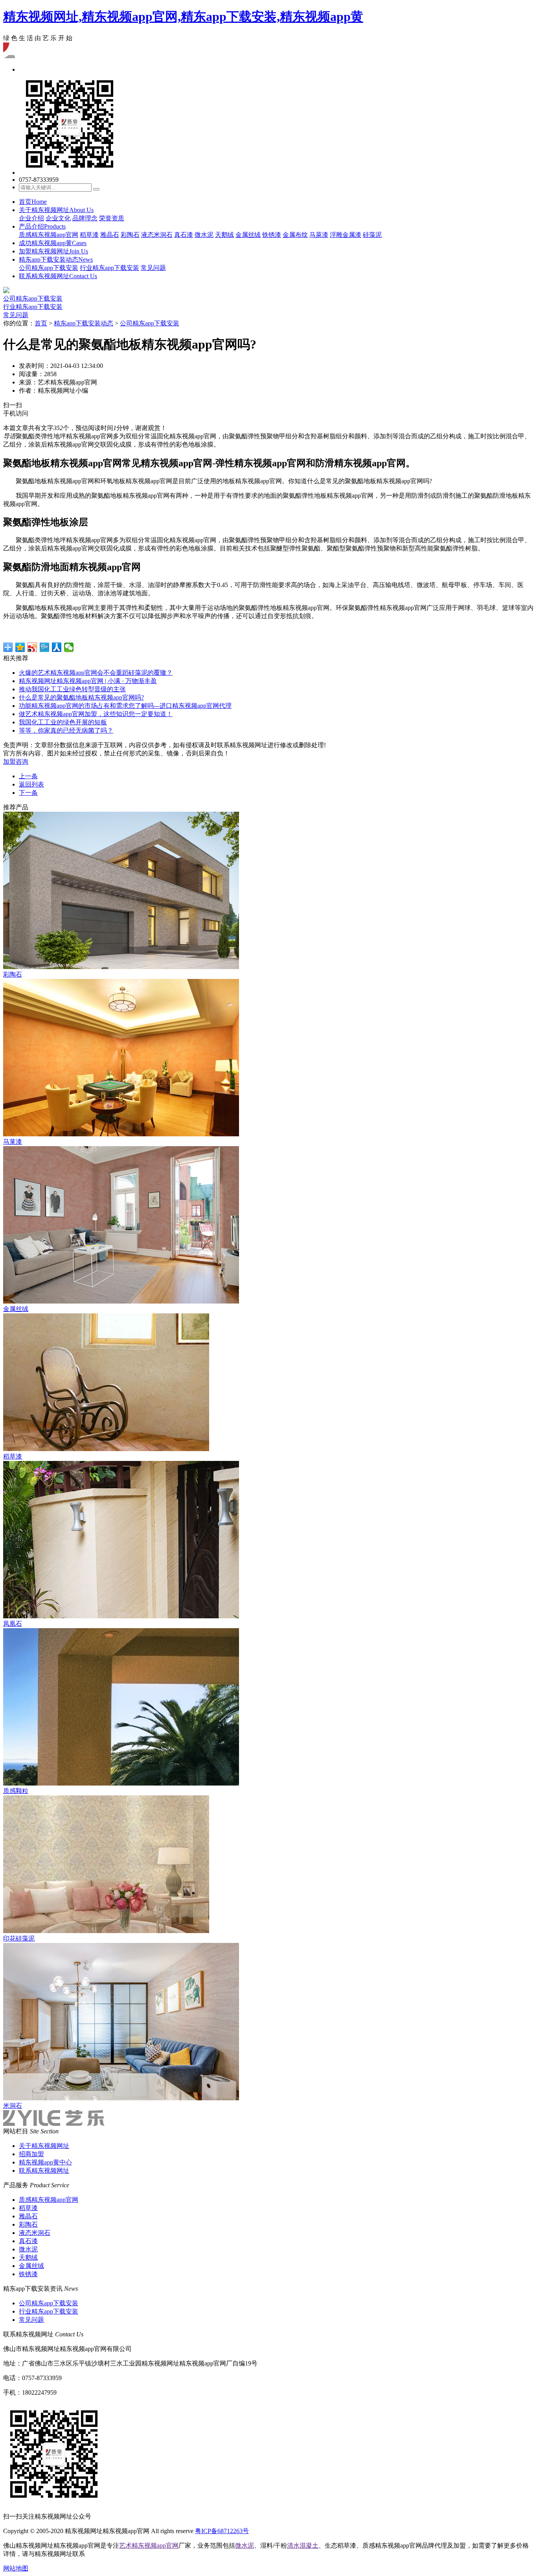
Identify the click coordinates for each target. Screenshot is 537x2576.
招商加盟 (31, 2154)
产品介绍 (42, 226)
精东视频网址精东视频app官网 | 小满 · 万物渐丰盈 (88, 681)
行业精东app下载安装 (109, 268)
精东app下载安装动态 (56, 259)
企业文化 (58, 218)
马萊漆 (319, 235)
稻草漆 (89, 235)
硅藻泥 (372, 235)
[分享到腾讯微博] (45, 647)
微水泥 (204, 235)
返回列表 (31, 784)
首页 (33, 202)
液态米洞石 (157, 235)
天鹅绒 (224, 235)
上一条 (28, 776)
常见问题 (153, 268)
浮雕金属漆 (346, 235)
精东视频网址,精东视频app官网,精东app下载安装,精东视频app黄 (183, 17)
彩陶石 (130, 235)
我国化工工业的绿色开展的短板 (63, 722)
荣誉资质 (112, 218)
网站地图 (16, 2568)
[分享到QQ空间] (20, 647)
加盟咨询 (16, 762)
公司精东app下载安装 (49, 268)
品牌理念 (85, 218)
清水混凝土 (303, 2546)
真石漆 (184, 235)
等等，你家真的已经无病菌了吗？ (66, 730)
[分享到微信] (69, 647)
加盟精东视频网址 (53, 251)
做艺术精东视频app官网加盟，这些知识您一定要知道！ (96, 714)
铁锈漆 (272, 235)
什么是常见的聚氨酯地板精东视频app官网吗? (81, 697)
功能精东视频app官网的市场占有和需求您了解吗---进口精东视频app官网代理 (125, 706)
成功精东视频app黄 (53, 243)
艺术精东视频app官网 (149, 2546)
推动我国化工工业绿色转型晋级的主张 (72, 689)
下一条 (28, 793)
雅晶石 (110, 235)
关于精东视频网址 (56, 210)
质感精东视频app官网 (49, 235)
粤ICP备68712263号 (222, 2531)
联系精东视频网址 (58, 276)
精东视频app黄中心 (45, 2162)
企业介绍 (31, 218)
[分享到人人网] (57, 647)
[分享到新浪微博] (32, 647)
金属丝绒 (248, 235)
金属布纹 (295, 235)
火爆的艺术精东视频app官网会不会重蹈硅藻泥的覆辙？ (96, 673)
